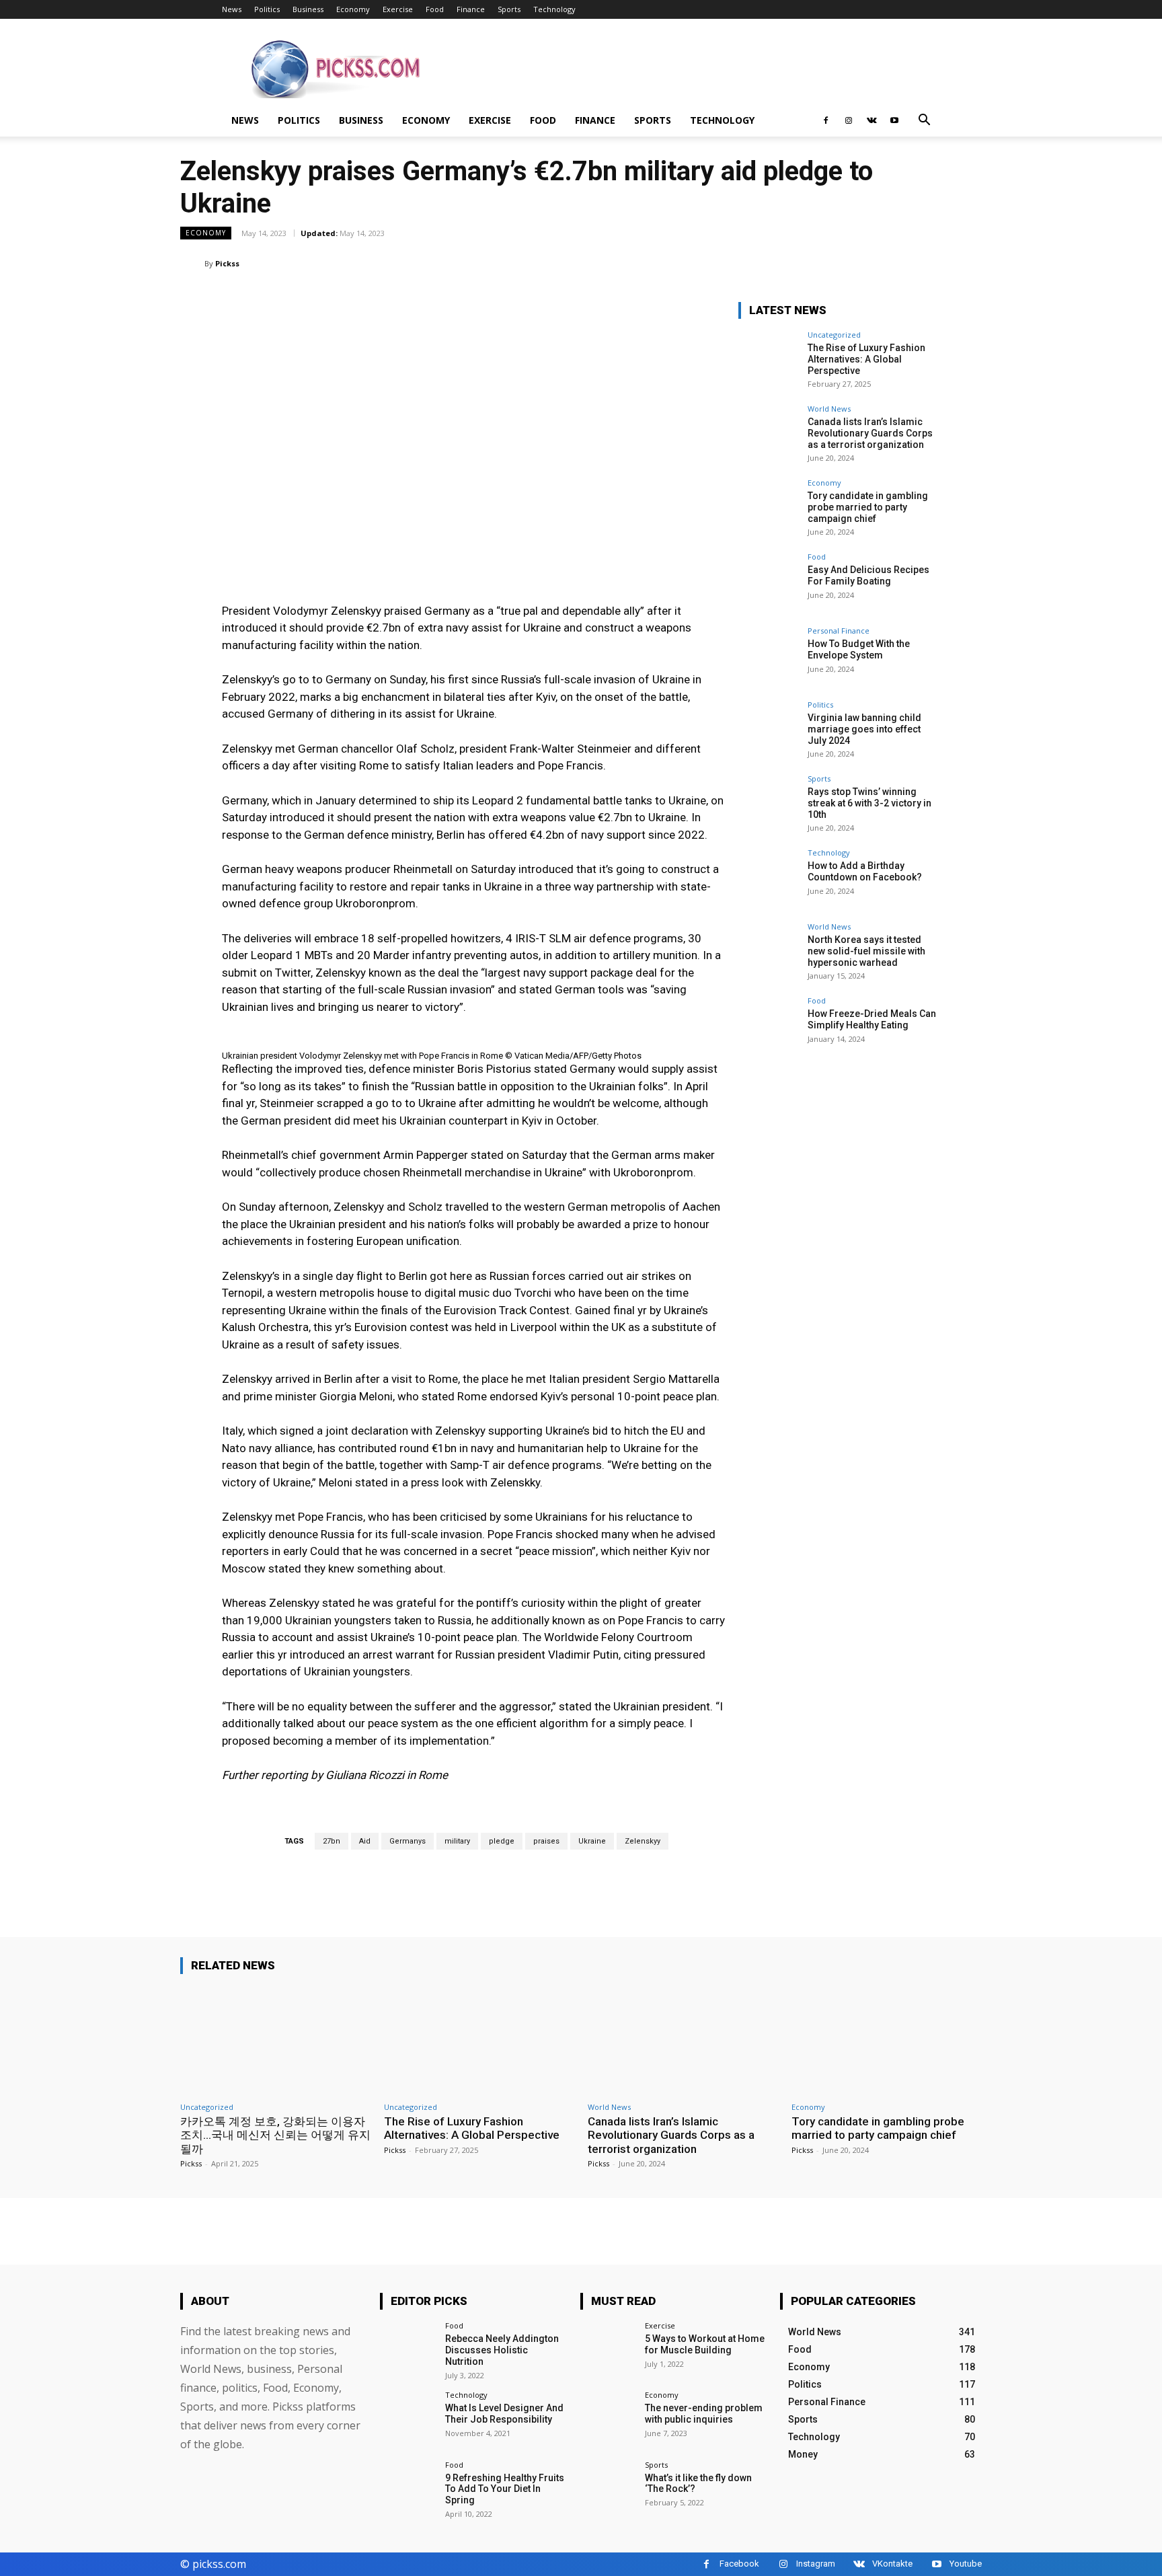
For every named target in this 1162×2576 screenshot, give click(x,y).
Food (435, 9)
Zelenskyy (643, 1841)
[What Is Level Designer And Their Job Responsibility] (408, 2419)
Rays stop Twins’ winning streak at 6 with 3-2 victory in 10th (869, 803)
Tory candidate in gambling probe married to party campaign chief (868, 507)
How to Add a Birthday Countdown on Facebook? (865, 871)
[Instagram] (849, 120)
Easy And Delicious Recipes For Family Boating (868, 575)
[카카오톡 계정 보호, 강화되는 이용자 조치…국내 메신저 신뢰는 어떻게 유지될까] (275, 2040)
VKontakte (892, 2564)
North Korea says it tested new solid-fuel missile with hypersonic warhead (866, 951)
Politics (267, 9)
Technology (554, 9)
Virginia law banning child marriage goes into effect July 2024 (864, 729)
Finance (471, 9)
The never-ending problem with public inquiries (704, 2414)
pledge (502, 1841)
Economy (353, 9)
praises (546, 1841)
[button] (924, 121)
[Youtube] (894, 120)
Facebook (739, 2564)
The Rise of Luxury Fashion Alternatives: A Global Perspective (866, 359)
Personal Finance (839, 631)
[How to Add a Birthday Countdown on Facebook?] (769, 879)
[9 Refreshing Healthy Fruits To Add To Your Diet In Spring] (408, 2489)
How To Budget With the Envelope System (859, 649)
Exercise (398, 9)
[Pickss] (192, 264)
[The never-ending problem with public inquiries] (608, 2419)
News (232, 9)
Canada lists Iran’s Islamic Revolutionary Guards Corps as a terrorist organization (870, 433)
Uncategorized (834, 335)
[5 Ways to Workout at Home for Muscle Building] (608, 2350)
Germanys (408, 1841)
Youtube (966, 2564)
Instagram (816, 2564)
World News (829, 409)
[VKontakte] (871, 120)
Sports (509, 9)
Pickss (227, 263)
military (457, 1841)
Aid (365, 1841)
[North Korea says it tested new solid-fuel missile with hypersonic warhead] (769, 953)
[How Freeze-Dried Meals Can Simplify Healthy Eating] (769, 1027)
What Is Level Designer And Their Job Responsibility (504, 2414)
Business (308, 9)
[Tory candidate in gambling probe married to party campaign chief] (769, 509)
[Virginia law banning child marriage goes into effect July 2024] (769, 731)
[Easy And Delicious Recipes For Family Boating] (769, 583)
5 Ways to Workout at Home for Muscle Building (705, 2344)
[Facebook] (826, 120)
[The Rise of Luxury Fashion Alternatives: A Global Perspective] (769, 361)
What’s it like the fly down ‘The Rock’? (698, 2484)
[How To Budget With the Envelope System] (769, 657)
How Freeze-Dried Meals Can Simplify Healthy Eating (872, 1019)
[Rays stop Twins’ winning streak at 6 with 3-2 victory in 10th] (769, 805)
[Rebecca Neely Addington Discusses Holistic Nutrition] (408, 2350)
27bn (332, 1841)
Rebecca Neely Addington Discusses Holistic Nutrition (502, 2350)
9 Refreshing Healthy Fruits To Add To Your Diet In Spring (505, 2489)
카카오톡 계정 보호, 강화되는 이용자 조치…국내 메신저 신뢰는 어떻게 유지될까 (275, 2135)
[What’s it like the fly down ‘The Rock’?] (608, 2489)
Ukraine (592, 1841)
